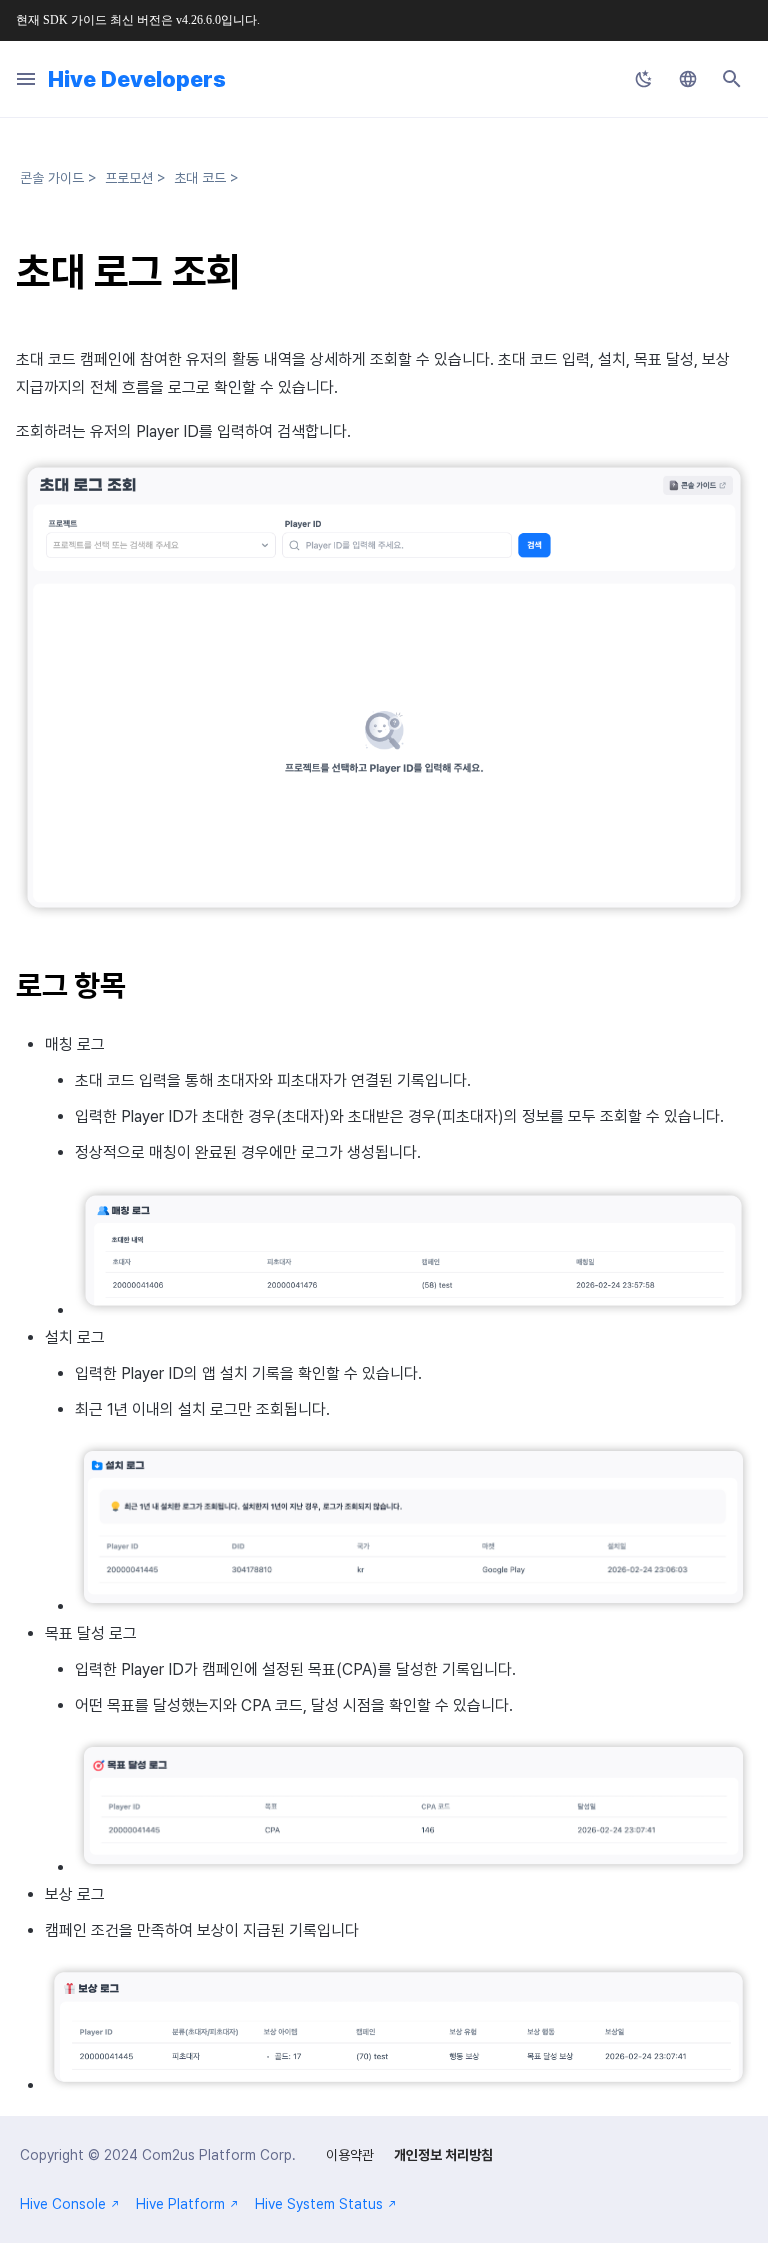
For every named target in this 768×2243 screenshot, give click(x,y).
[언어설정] (688, 79)
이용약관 (350, 2155)
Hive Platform (180, 2204)
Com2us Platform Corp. (219, 2155)
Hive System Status (319, 2204)
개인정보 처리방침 (443, 2155)
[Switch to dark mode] (644, 79)
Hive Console (63, 2204)
